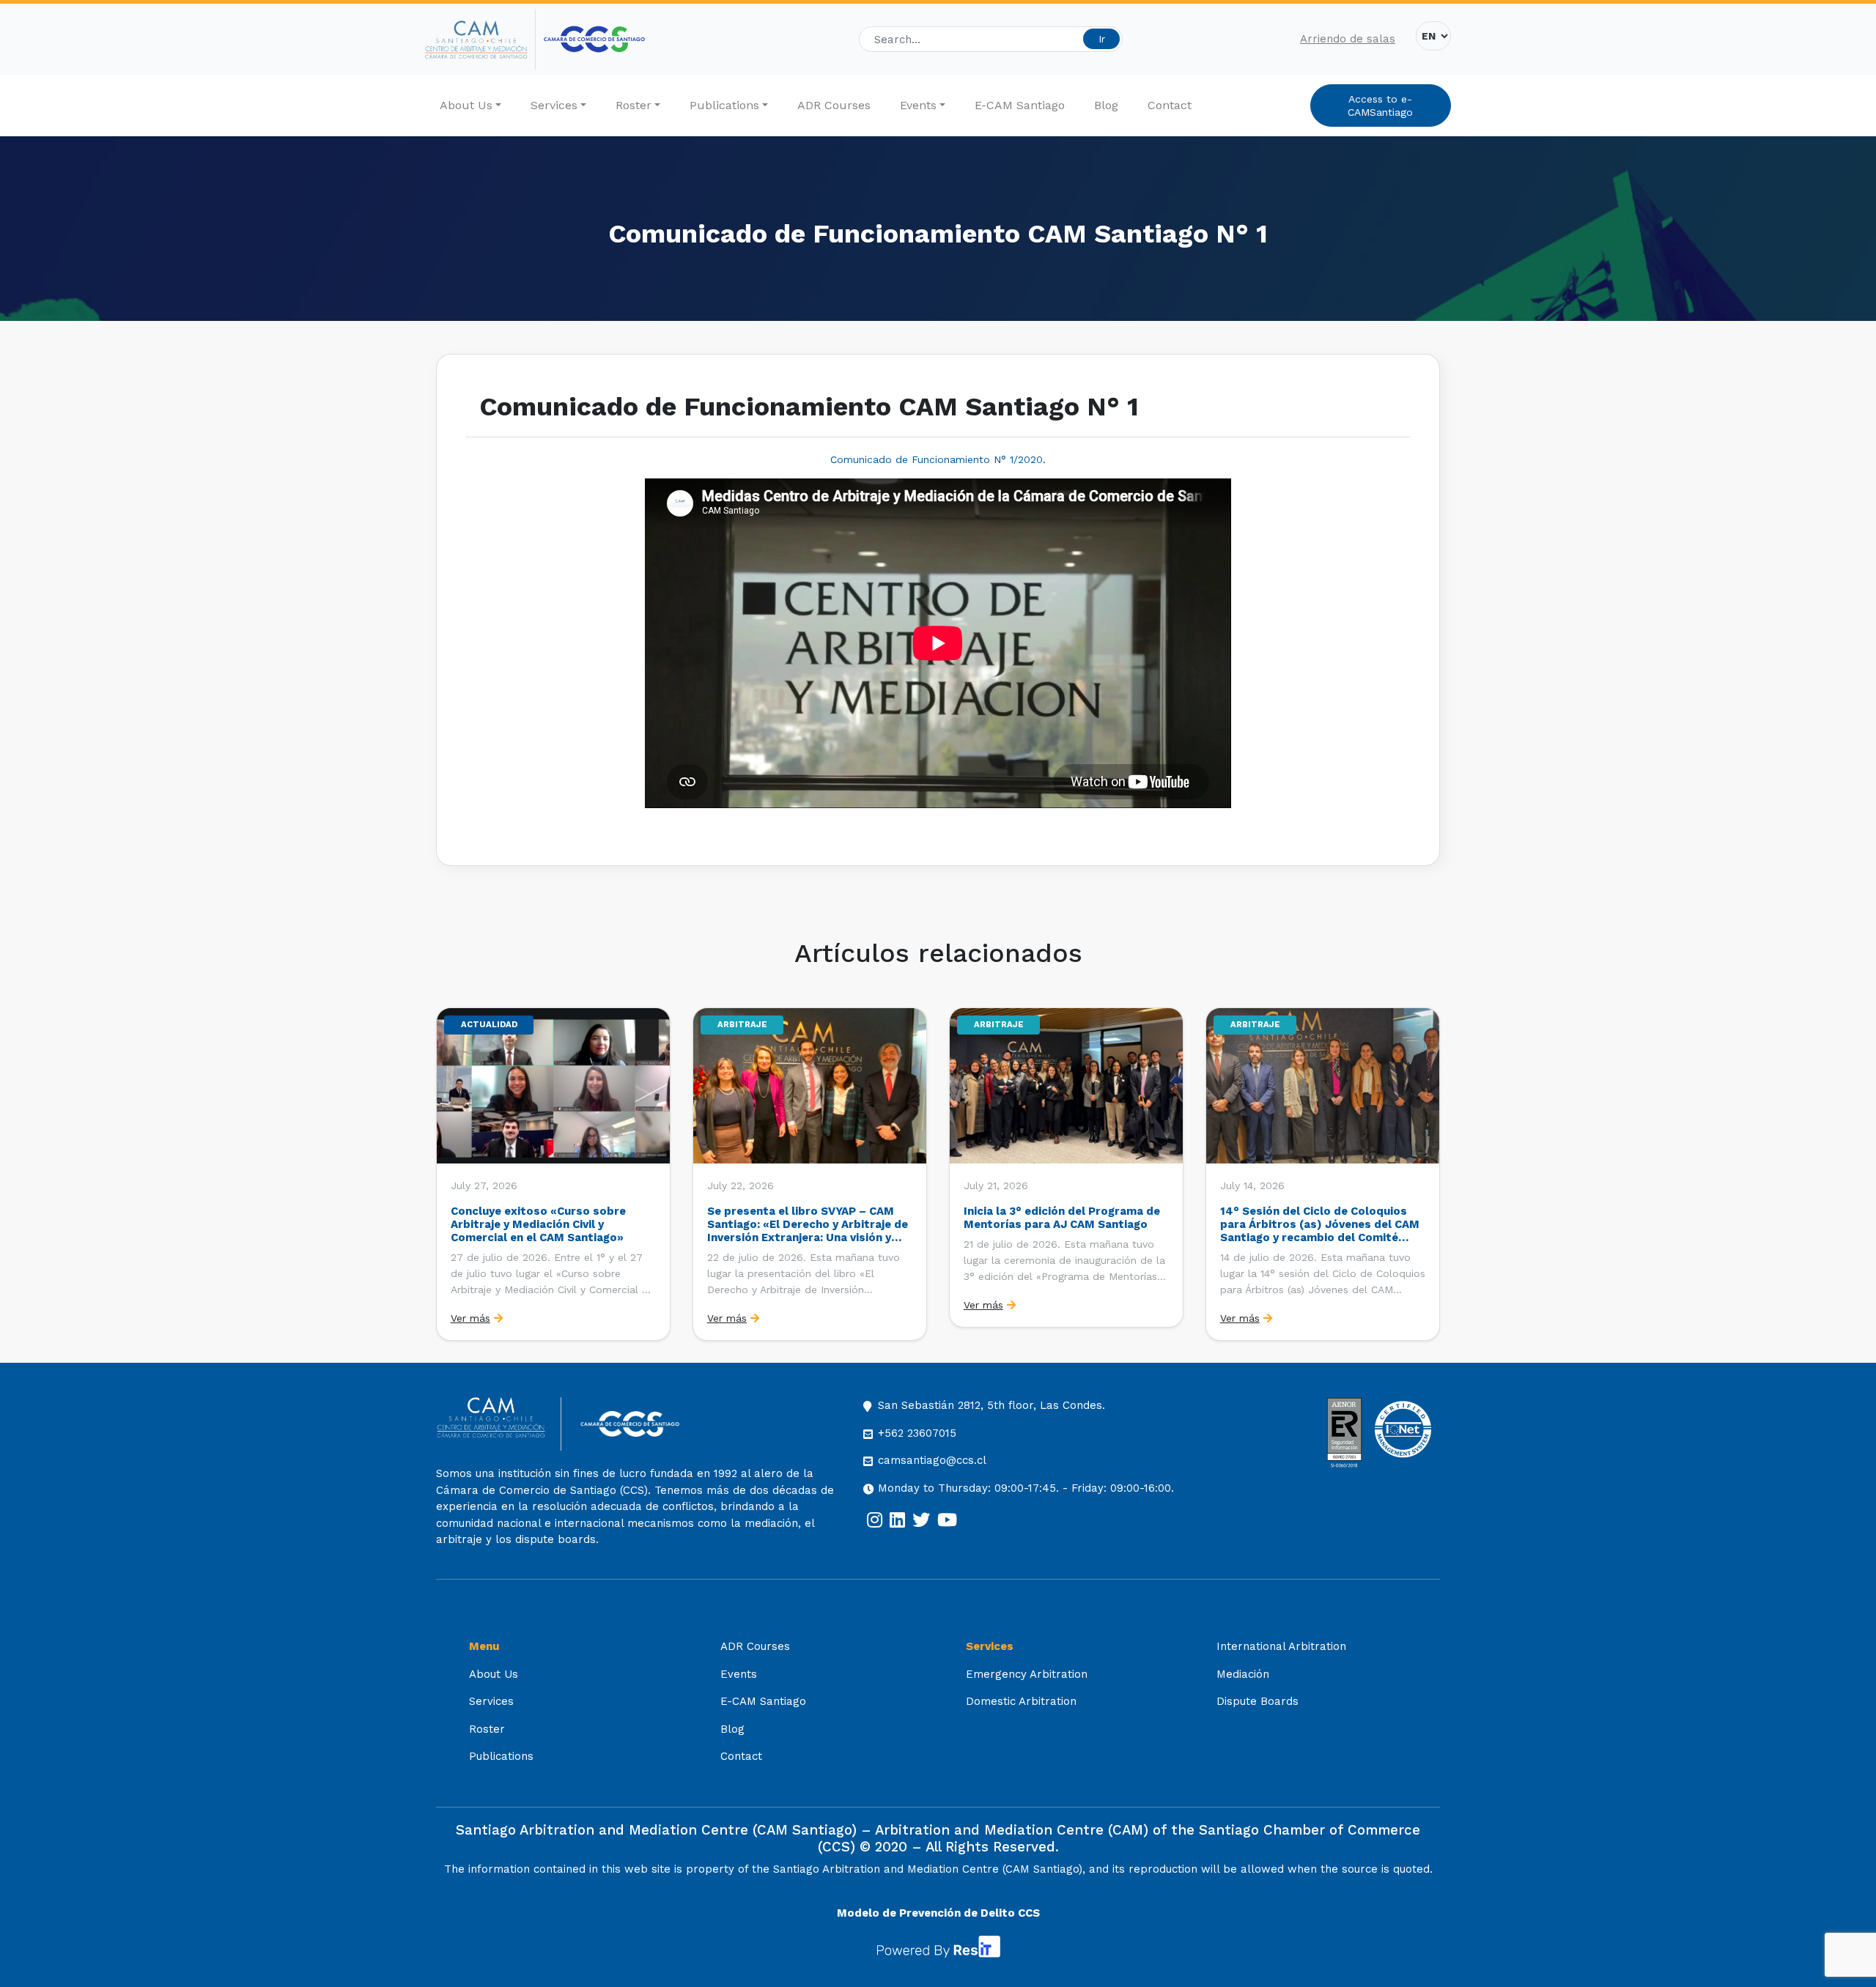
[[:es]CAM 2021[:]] (480, 40)
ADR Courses (834, 105)
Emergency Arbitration (1027, 1674)
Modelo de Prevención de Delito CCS (938, 1913)
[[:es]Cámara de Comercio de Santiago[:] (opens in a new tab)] (594, 39)
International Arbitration (1281, 1646)
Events (918, 105)
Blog (1106, 105)
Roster (634, 105)
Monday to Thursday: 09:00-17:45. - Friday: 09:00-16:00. (1026, 1488)
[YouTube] (947, 1520)
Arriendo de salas (1348, 39)
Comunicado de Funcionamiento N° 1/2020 (937, 459)
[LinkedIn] (897, 1520)
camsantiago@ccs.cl (932, 1460)
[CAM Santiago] (499, 1424)
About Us (466, 105)
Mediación (1243, 1674)
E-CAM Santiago (1020, 105)
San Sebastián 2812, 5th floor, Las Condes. (991, 1405)
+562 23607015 (917, 1433)
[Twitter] (921, 1520)
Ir (1102, 39)
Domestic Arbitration (1021, 1701)
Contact (1170, 105)
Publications (724, 105)
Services (554, 105)
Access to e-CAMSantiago (1380, 106)
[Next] (1428, 1174)
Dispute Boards (1258, 1701)
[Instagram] (875, 1520)
